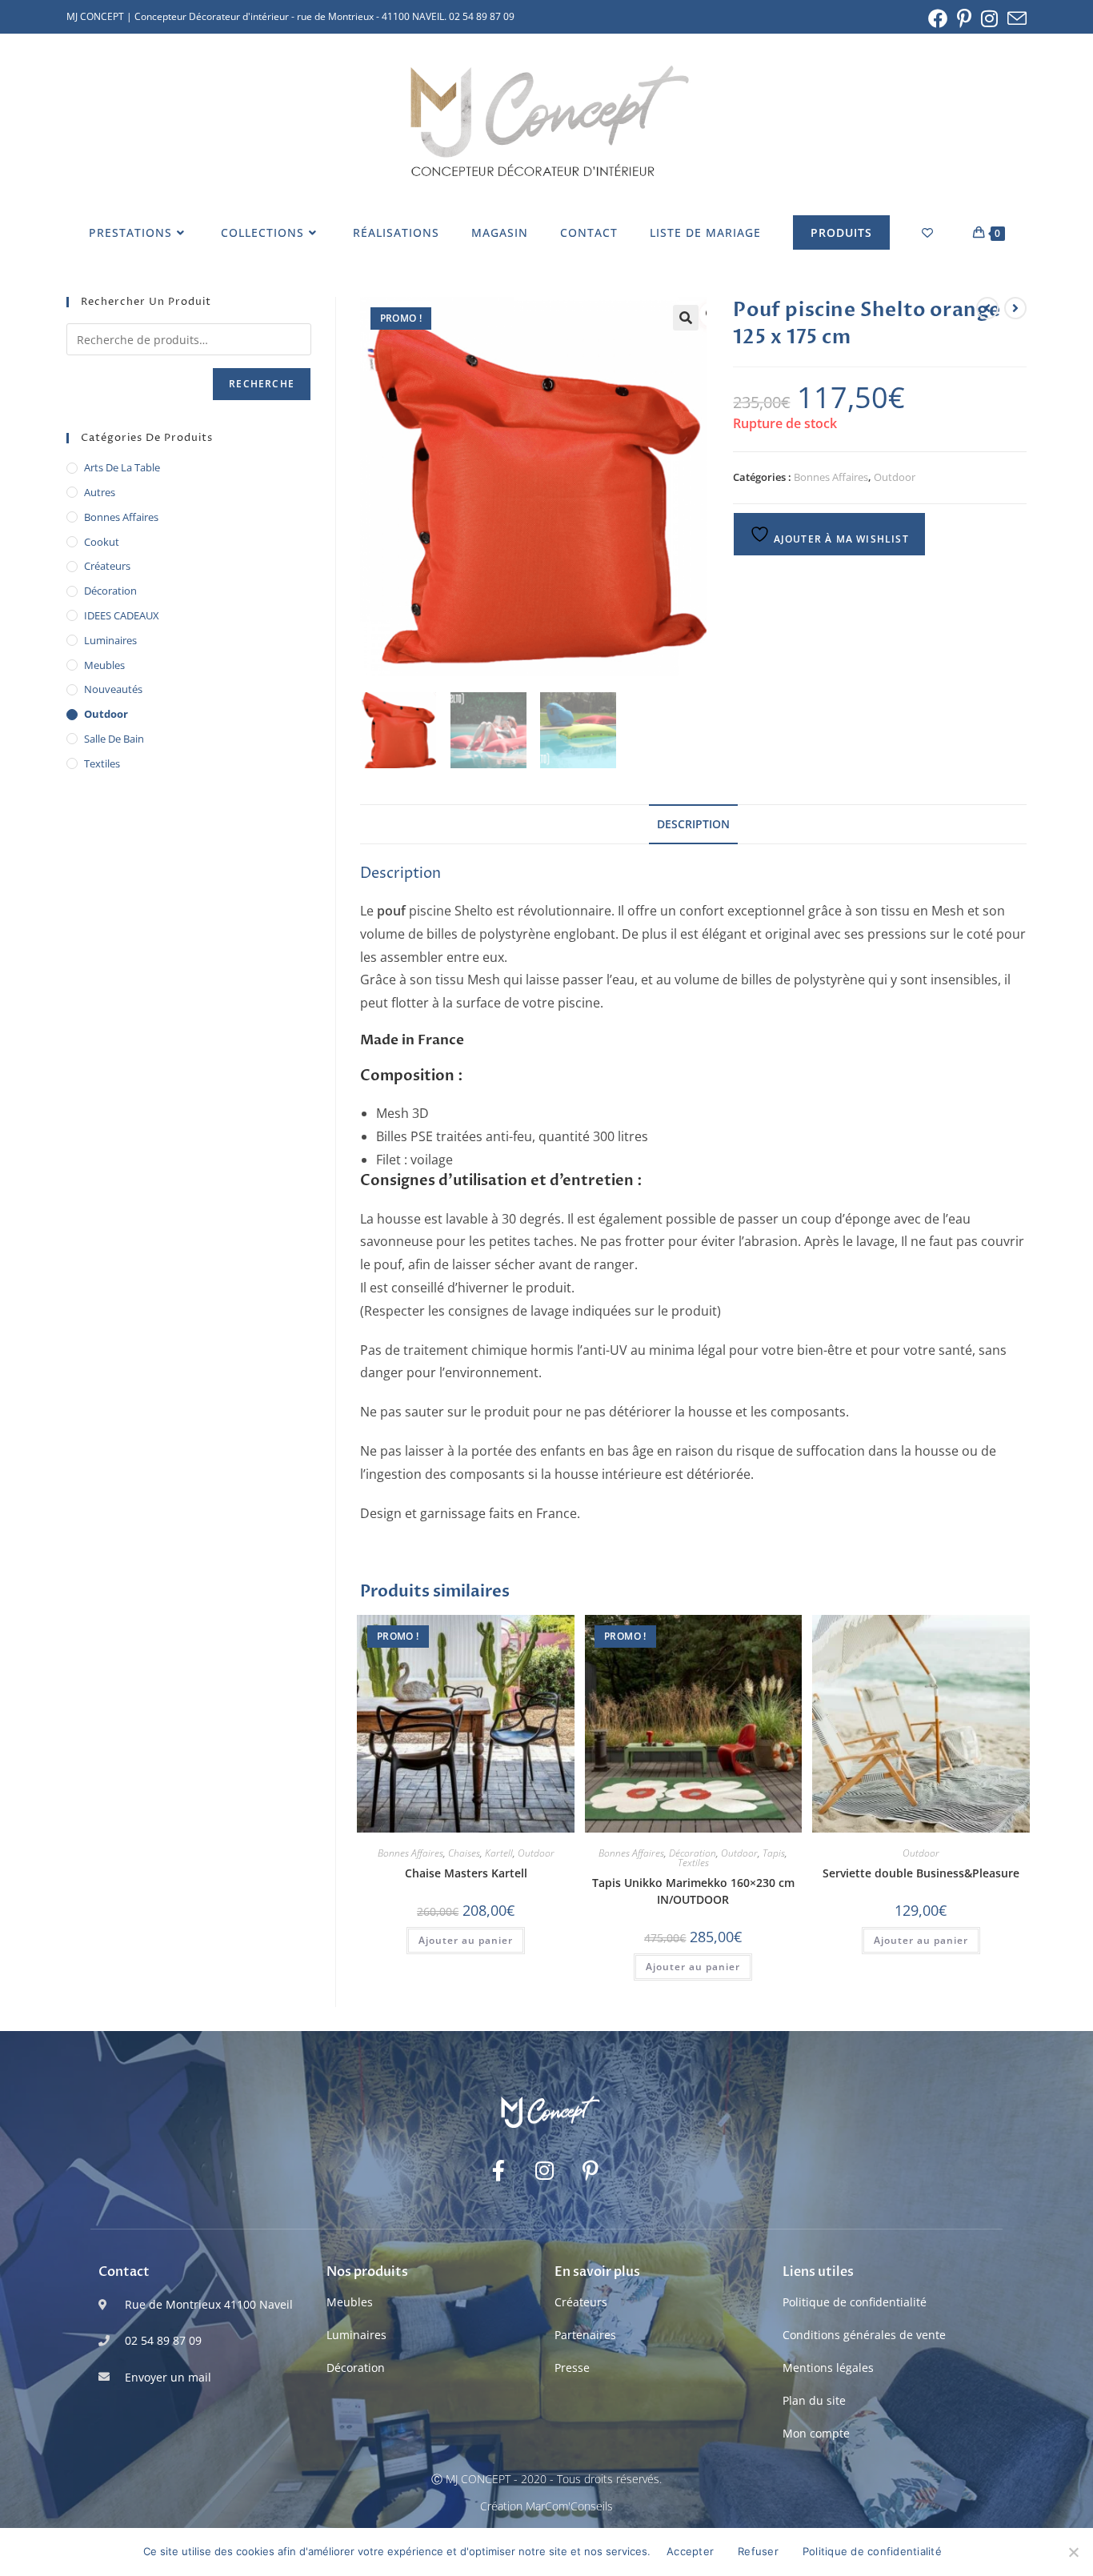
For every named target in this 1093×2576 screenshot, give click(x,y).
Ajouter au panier (466, 1940)
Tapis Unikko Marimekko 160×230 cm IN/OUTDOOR (693, 1891)
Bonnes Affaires (831, 477)
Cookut (102, 542)
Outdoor (895, 477)
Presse (572, 2368)
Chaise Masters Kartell (466, 1873)
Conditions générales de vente (864, 2335)
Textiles (693, 1863)
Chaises (464, 1853)
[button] (686, 318)
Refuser (758, 2551)
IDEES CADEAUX (122, 615)
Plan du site (814, 2400)
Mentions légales (828, 2368)
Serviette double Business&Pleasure (921, 1873)
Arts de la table (122, 467)
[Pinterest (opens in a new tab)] (964, 18)
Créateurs (107, 566)
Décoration (693, 1853)
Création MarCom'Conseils (546, 2506)
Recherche (262, 384)
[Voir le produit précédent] (987, 308)
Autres (100, 492)
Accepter (690, 2551)
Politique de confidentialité (855, 2302)
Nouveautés (113, 689)
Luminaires (110, 640)
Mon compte (816, 2433)
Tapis (774, 1853)
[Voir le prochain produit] (1015, 308)
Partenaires (585, 2335)
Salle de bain (114, 739)
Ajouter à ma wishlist (839, 539)
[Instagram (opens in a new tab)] (989, 18)
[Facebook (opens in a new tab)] (938, 18)
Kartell (499, 1853)
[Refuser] (1073, 2552)
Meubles (104, 665)
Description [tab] (693, 824)
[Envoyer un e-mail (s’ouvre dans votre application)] (1015, 18)
